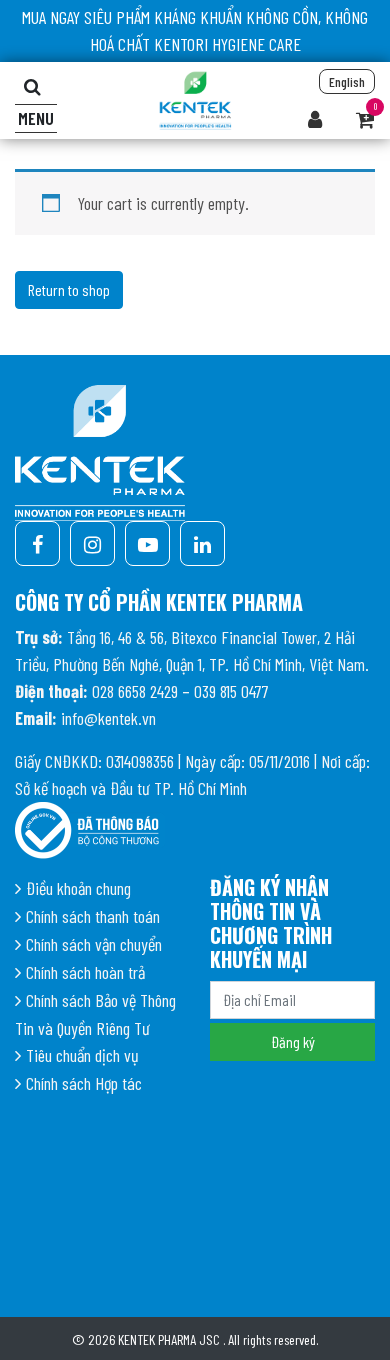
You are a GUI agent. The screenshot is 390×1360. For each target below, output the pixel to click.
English (347, 81)
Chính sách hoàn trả (85, 972)
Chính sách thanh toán (93, 916)
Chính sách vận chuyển (94, 944)
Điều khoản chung (78, 888)
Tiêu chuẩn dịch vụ (82, 1055)
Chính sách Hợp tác (84, 1083)
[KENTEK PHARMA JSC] (195, 98)
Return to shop (69, 289)
